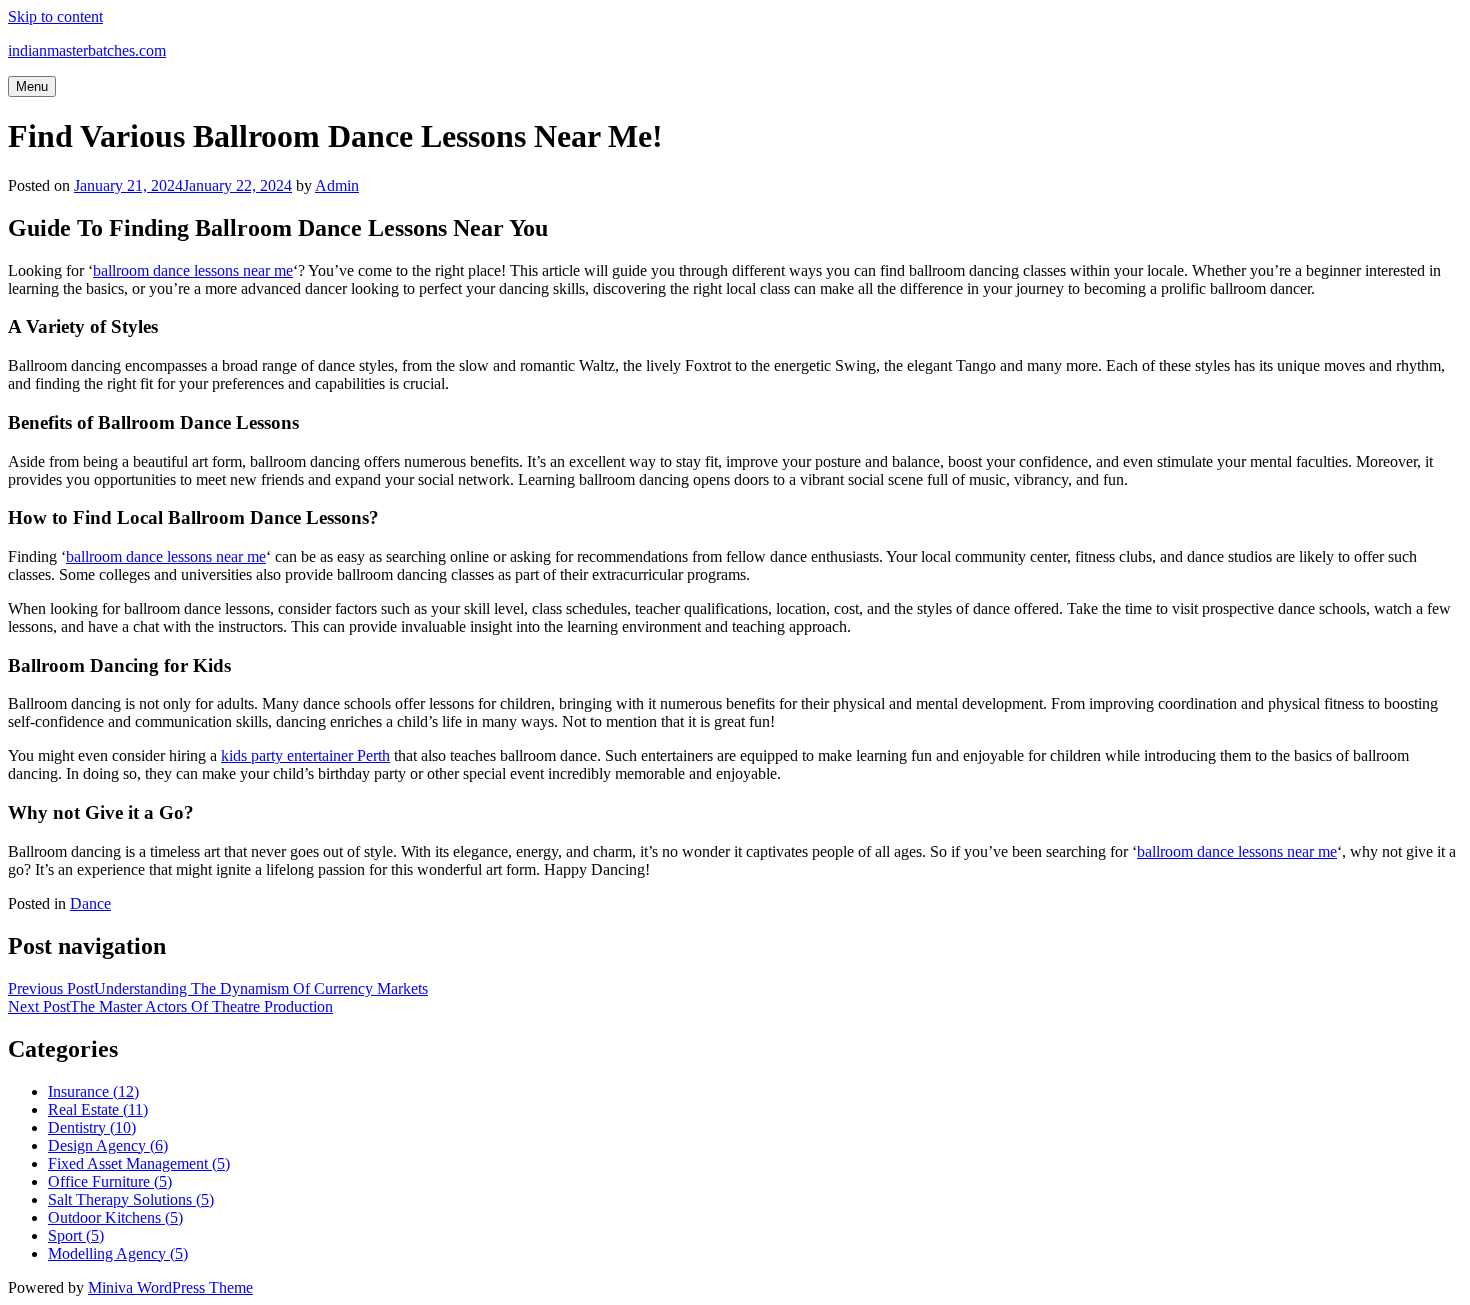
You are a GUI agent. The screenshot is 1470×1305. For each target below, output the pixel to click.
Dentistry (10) (92, 1127)
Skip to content (55, 16)
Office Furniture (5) (110, 1181)
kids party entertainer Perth (305, 755)
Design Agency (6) (108, 1145)
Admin (337, 185)
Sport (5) (76, 1235)
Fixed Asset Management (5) (139, 1163)
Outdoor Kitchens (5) (115, 1217)
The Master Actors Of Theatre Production (170, 1006)
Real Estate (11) (98, 1109)
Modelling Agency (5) (118, 1253)
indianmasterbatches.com (87, 50)
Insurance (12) (93, 1091)
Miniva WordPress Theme (170, 1287)
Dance (90, 903)
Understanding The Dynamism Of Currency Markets (218, 988)
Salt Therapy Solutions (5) (131, 1199)
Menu (32, 86)
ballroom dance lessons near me (193, 270)
